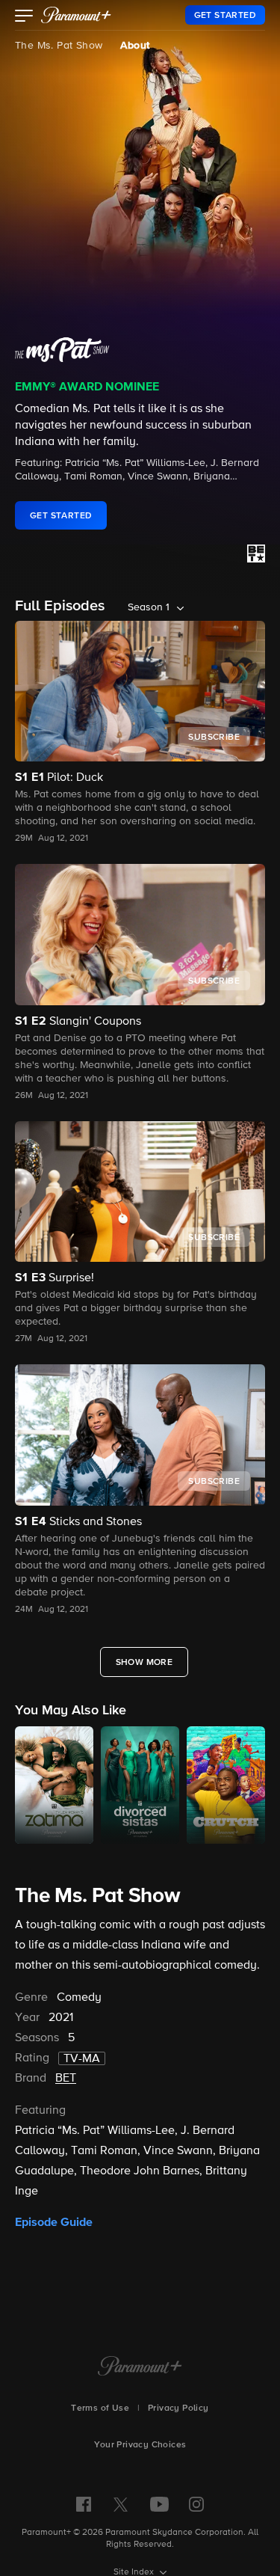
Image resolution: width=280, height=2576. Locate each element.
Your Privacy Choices (140, 2445)
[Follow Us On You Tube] (159, 2504)
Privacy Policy (178, 2408)
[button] (24, 17)
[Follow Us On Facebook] (84, 2504)
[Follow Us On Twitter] (121, 2503)
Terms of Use (100, 2408)
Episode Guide (54, 2222)
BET (66, 2079)
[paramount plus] (76, 15)
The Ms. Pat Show (59, 46)
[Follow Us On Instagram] (196, 2504)
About (135, 46)
